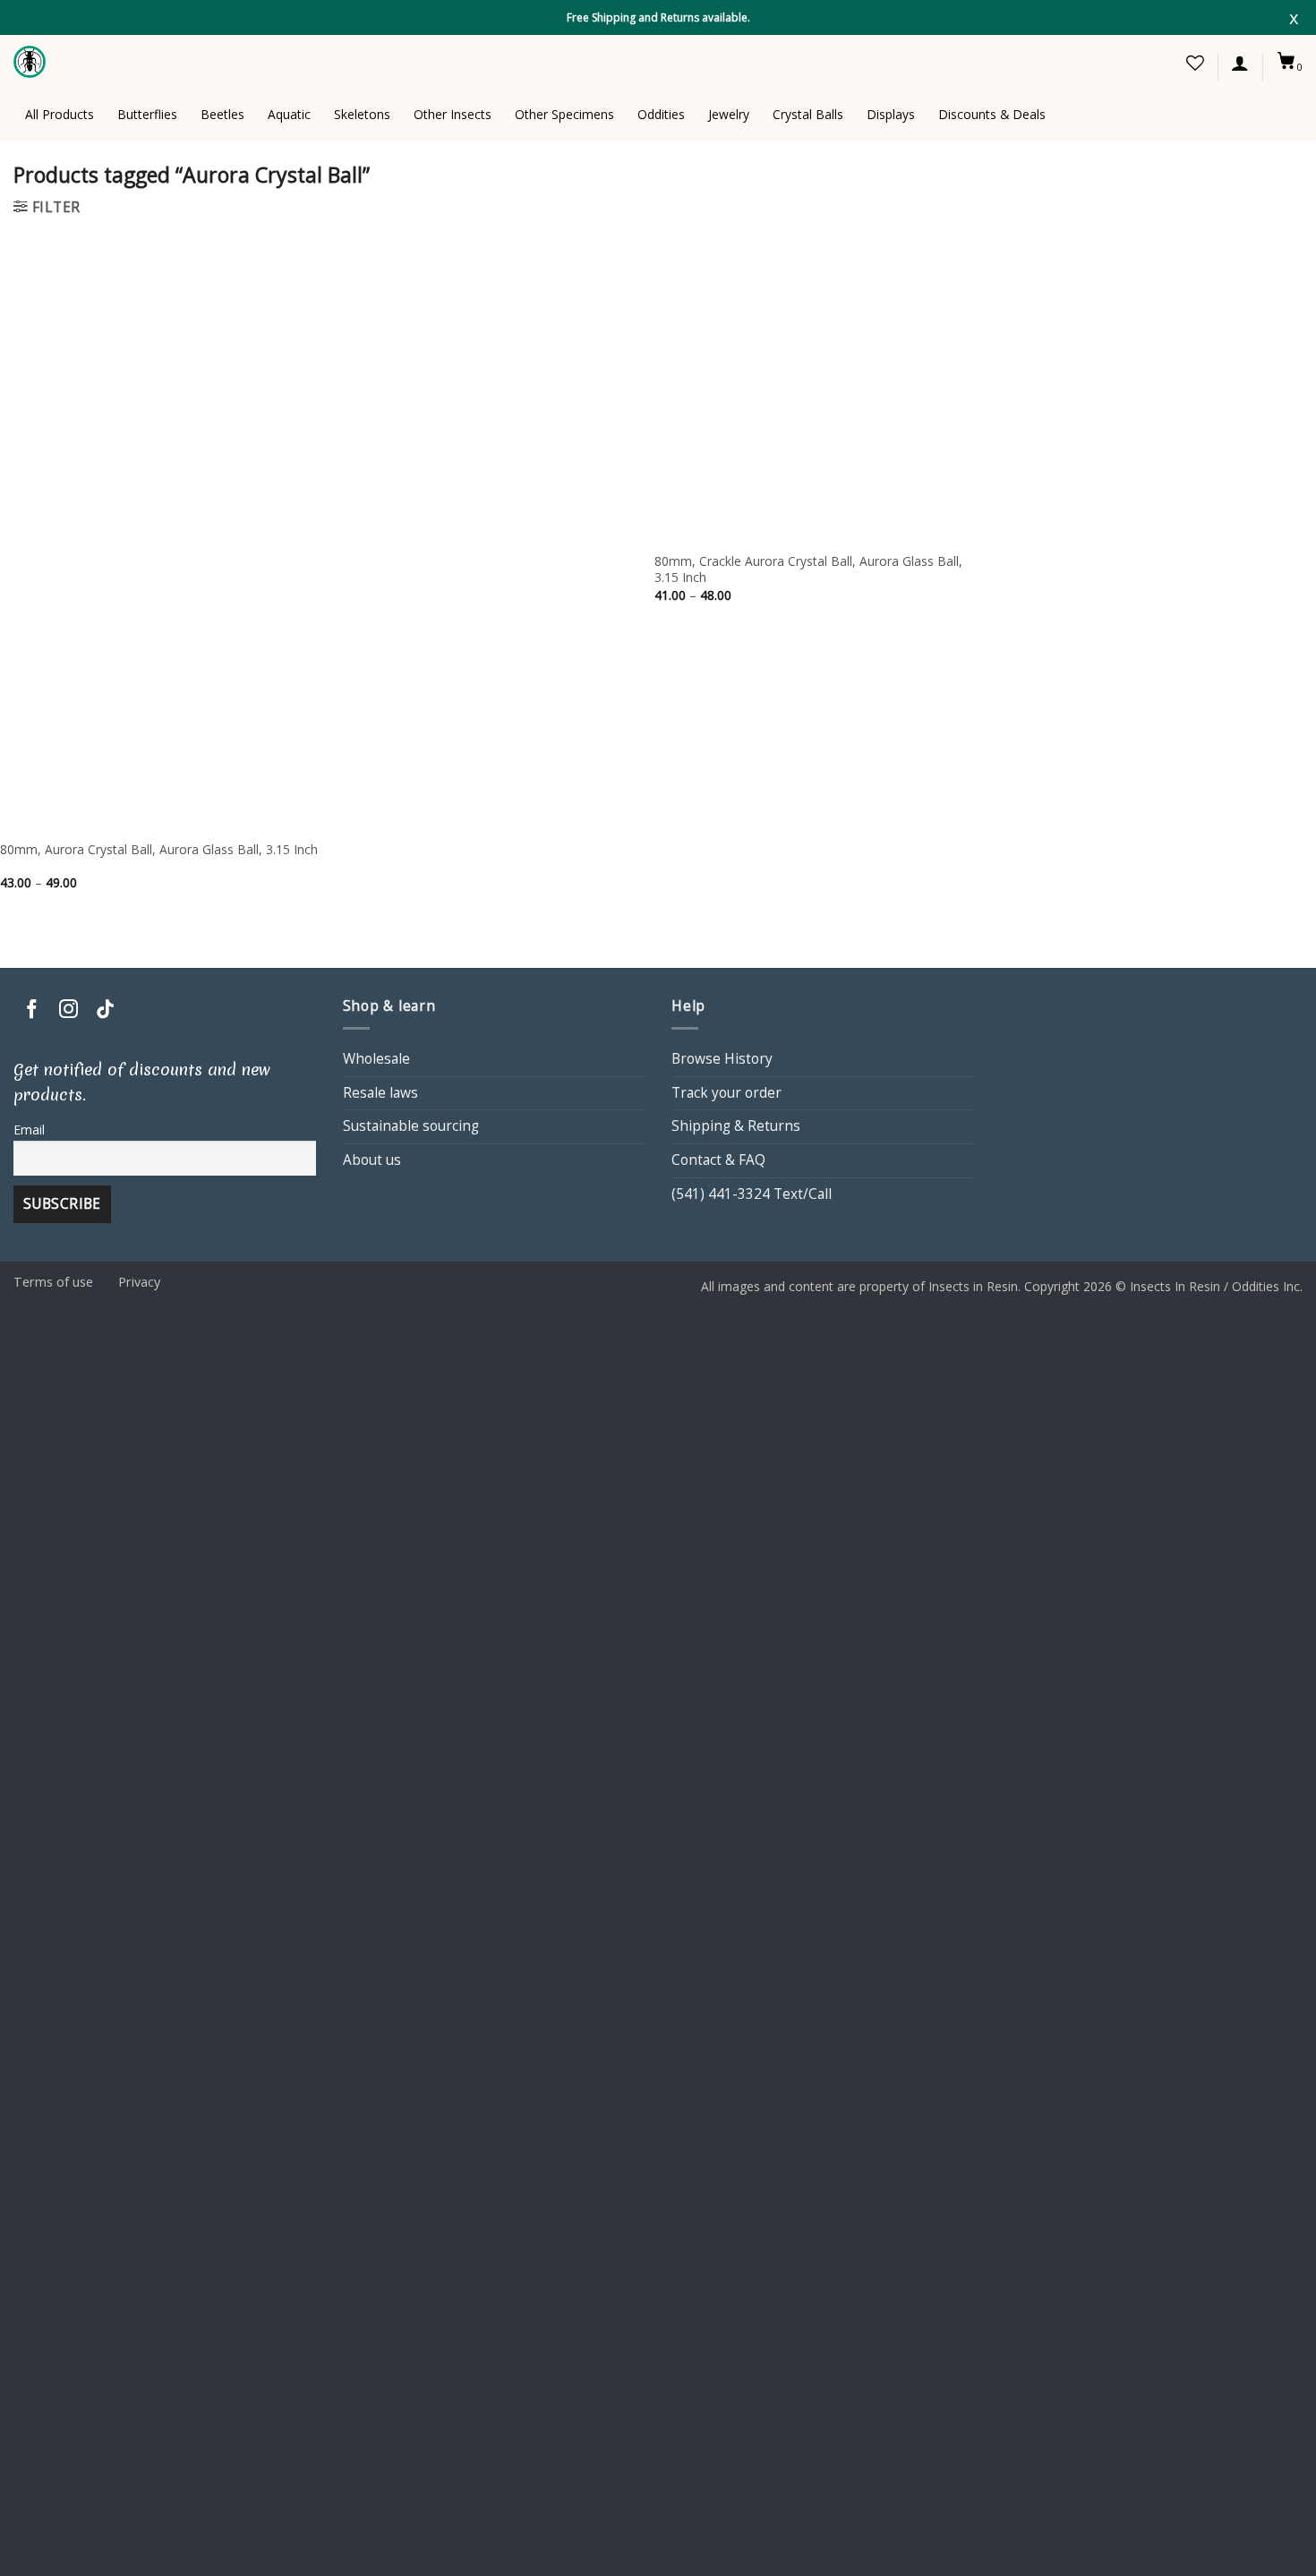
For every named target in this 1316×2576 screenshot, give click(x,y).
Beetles (222, 114)
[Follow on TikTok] (105, 1010)
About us (372, 1160)
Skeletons (362, 114)
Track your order (726, 1093)
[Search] (1102, 62)
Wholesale (376, 1059)
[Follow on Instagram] (68, 1010)
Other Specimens (564, 114)
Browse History (722, 1059)
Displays (891, 114)
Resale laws (380, 1093)
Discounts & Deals (992, 114)
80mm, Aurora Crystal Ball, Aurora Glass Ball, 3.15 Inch (159, 850)
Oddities (661, 114)
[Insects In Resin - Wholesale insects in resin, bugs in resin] (31, 62)
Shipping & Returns (736, 1126)
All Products (60, 114)
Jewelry (729, 114)
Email (29, 1130)
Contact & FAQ (718, 1160)
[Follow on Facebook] (32, 1010)
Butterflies (147, 114)
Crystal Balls (808, 114)
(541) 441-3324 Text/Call (752, 1194)
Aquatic (289, 114)
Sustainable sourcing (411, 1126)
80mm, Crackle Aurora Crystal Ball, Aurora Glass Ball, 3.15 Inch (808, 569)
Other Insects (453, 114)
